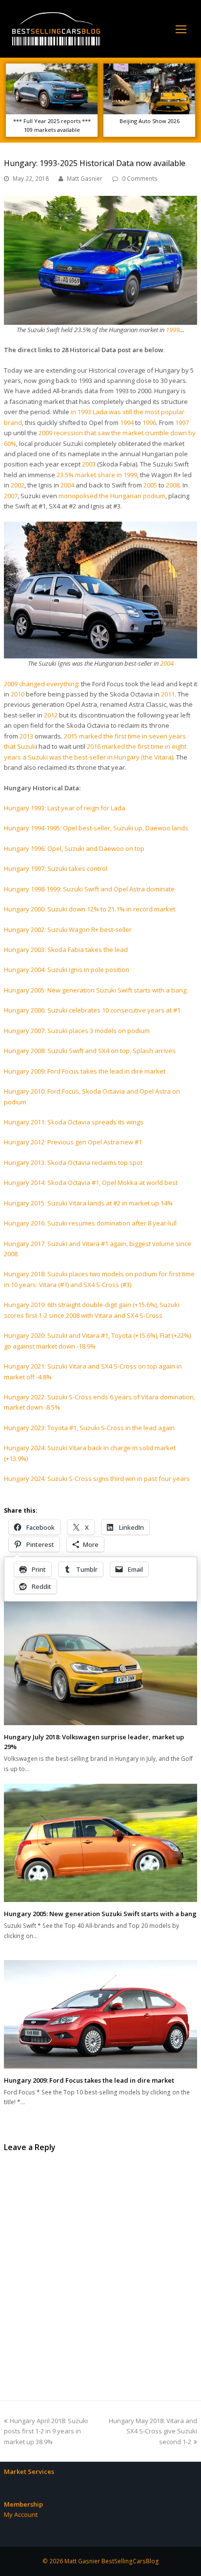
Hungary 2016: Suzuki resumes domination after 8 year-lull (90, 1223)
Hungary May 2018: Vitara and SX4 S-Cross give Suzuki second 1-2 (153, 2431)
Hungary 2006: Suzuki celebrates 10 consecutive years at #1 (92, 1010)
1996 (149, 422)
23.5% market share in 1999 (97, 475)
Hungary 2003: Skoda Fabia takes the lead (66, 950)
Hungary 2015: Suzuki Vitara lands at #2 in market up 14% (88, 1203)
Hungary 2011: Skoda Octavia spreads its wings (74, 1122)
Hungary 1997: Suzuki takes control (56, 868)
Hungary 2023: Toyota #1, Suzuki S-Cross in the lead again (89, 1428)
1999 (173, 330)
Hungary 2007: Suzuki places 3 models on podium (77, 1031)
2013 (26, 736)
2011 (168, 694)
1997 (182, 422)
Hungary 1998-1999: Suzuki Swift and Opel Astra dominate (89, 889)
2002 (18, 485)
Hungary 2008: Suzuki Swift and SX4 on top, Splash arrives (90, 1051)
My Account (21, 2514)
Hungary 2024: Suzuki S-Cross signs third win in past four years (97, 1478)
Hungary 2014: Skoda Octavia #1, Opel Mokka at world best (91, 1182)
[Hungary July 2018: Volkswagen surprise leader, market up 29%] (100, 1661)
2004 (67, 485)
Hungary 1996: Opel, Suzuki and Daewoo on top (74, 848)
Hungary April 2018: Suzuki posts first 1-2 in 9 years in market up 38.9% (46, 2431)
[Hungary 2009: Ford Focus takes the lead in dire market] (100, 2014)
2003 (89, 464)
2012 (51, 715)
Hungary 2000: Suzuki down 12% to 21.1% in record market (90, 909)
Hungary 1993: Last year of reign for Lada (65, 808)
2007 (11, 496)
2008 (173, 485)
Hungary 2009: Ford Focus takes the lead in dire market (85, 1071)
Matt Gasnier (85, 179)
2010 (18, 694)
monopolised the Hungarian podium (112, 496)
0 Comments (140, 179)
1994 (127, 422)
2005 (150, 485)
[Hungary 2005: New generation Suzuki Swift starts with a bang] (100, 1843)
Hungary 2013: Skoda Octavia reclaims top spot (73, 1162)
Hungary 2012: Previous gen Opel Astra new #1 (73, 1142)
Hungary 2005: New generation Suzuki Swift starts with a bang (95, 990)
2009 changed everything (41, 684)
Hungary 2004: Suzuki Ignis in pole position (67, 970)
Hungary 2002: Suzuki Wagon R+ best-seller (68, 929)
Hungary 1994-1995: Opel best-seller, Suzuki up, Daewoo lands (96, 828)
